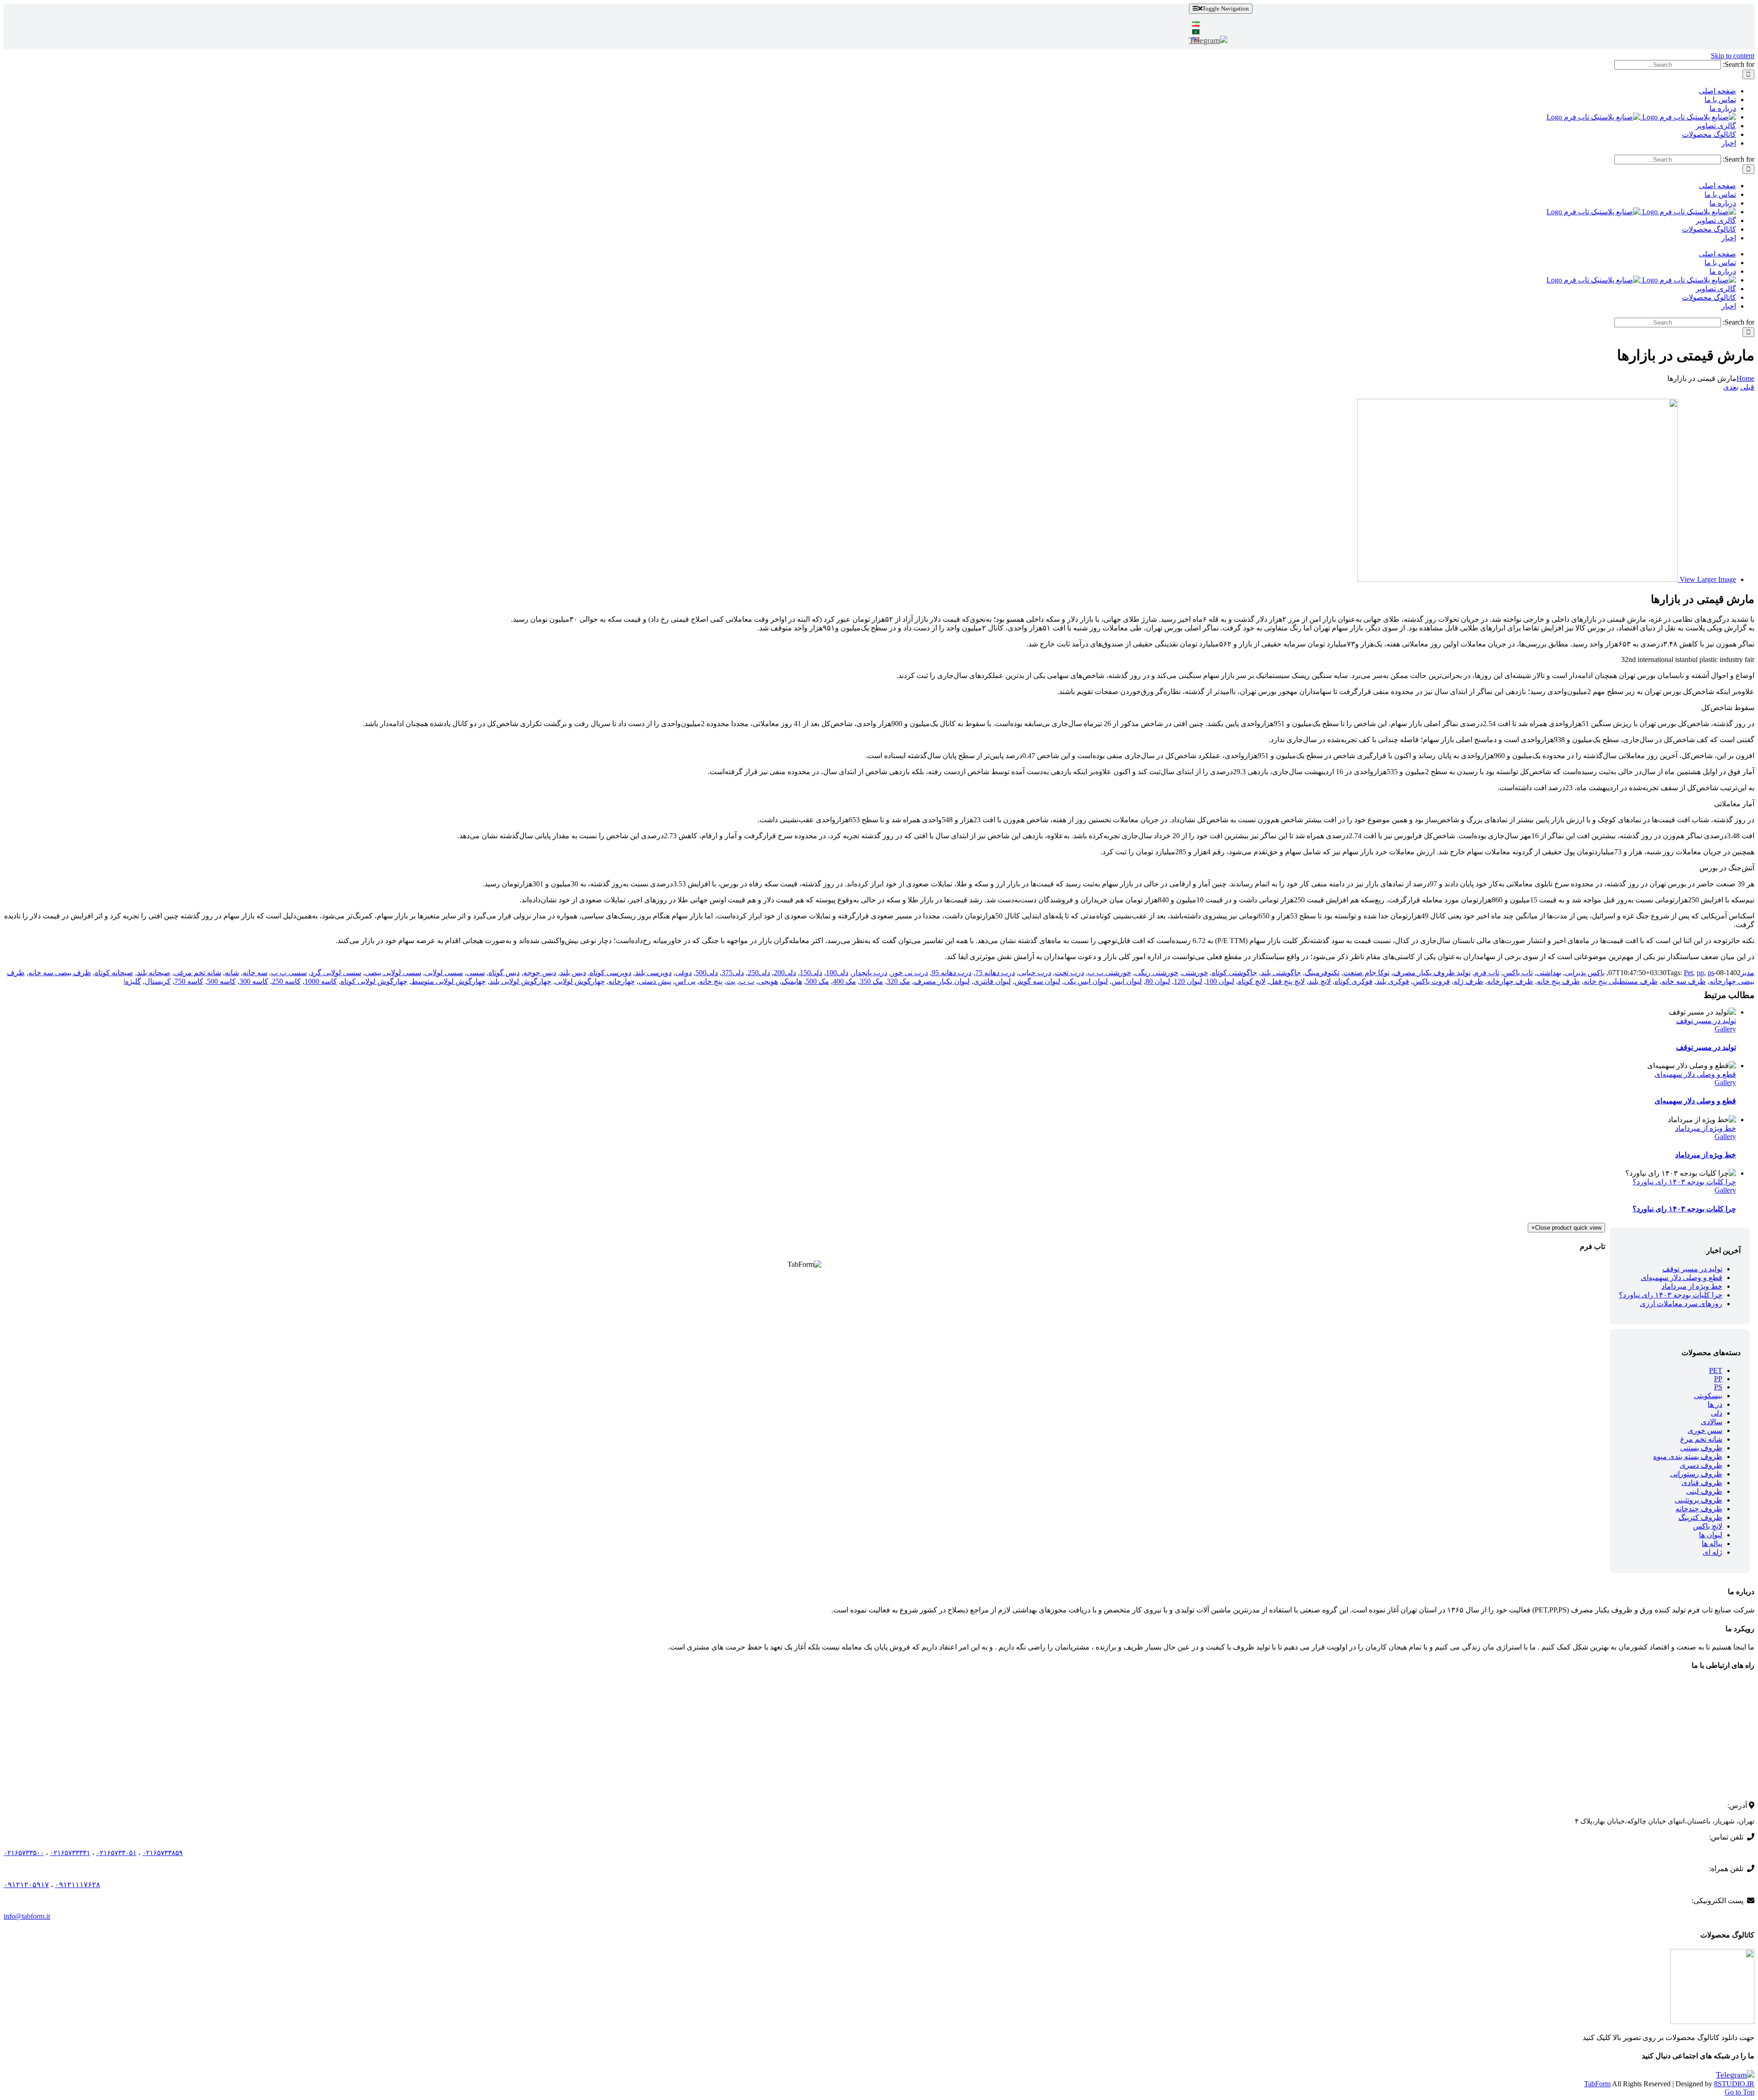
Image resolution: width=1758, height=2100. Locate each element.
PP (1718, 1379)
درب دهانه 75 (995, 973)
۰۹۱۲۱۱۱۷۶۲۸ (78, 1885)
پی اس (685, 981)
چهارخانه (622, 981)
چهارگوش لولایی (580, 981)
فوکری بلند (1393, 981)
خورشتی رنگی (1157, 973)
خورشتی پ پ (1110, 973)
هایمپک (792, 981)
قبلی (1747, 387)
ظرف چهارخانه (1510, 981)
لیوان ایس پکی (1086, 981)
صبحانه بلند (154, 973)
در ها (1715, 1404)
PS (1718, 1387)
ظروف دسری (1701, 1465)
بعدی (1731, 387)
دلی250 (759, 973)
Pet (1688, 973)
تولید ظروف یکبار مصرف (1432, 973)
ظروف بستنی (1701, 1448)
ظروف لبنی (1704, 1491)
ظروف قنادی (1702, 1483)
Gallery (1725, 1029)
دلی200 (785, 973)
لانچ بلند (1320, 981)
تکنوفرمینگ (1322, 973)
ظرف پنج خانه (1558, 981)
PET (1716, 1370)
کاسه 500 (221, 981)
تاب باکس (1518, 973)
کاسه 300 (254, 981)
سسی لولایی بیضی (393, 973)
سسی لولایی (444, 973)
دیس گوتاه (504, 973)
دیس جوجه (540, 973)
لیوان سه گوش (1037, 981)
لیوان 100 (1220, 981)
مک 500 (817, 981)
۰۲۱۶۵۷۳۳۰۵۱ (116, 1853)
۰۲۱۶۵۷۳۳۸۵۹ (163, 1853)
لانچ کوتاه (1252, 981)
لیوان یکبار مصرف (942, 981)
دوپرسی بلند (653, 973)
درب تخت (1069, 973)
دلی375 (733, 973)
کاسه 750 (189, 981)
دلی (1717, 1413)
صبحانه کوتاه (114, 973)
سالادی (1712, 1422)
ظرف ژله (1468, 981)
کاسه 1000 (321, 981)
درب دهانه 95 (952, 973)
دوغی (684, 973)
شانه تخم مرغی (198, 973)
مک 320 (898, 981)
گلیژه (133, 981)
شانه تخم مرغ (1701, 1439)
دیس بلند (573, 973)
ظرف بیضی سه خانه (60, 973)
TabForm (1597, 2084)
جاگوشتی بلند (1281, 973)
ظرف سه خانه (1684, 981)
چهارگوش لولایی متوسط (448, 981)
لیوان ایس (1127, 981)
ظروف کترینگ (1700, 1517)
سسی (476, 973)
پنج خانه (711, 981)
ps (1711, 973)
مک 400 (844, 981)
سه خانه (255, 973)
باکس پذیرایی (1585, 973)
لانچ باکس (1708, 1526)
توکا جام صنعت (1366, 973)
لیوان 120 (1188, 981)
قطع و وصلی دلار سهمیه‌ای (1695, 1074)
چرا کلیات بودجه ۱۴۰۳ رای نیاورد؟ (1684, 1182)
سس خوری (1705, 1430)
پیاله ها (1712, 1544)
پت (731, 981)
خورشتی (1195, 973)
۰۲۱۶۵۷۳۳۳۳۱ (70, 1853)
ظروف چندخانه (1699, 1509)
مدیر (1747, 973)
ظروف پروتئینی (1698, 1500)
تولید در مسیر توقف (1706, 1021)
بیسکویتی (1708, 1396)
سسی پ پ (289, 973)
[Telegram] (1208, 40)
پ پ (747, 981)
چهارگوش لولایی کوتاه (374, 981)
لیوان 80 (1158, 981)
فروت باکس (1431, 981)
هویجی (768, 981)
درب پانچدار (870, 973)
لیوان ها (1711, 1535)
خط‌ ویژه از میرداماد (1706, 1128)
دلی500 (707, 973)
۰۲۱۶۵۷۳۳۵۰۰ (24, 1853)
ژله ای (1712, 1552)
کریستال (158, 981)
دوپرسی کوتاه (610, 973)
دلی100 (837, 973)
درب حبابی (1035, 973)
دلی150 (811, 973)
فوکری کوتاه (1354, 981)
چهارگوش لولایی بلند (520, 981)
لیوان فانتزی (992, 981)
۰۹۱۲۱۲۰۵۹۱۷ (26, 1885)
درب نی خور (909, 973)
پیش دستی (655, 981)
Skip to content (1733, 56)
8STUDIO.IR (1734, 2084)
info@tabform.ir (27, 1916)
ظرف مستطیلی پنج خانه (1621, 981)
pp (1700, 973)
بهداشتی (1549, 973)
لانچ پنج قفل (1287, 981)
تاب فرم (1487, 973)
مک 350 (871, 981)
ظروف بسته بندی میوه (1688, 1457)
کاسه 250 (286, 981)
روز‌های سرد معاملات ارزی (1681, 1304)
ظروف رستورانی (1696, 1474)
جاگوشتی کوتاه (1234, 973)
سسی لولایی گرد (336, 973)
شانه (232, 973)
